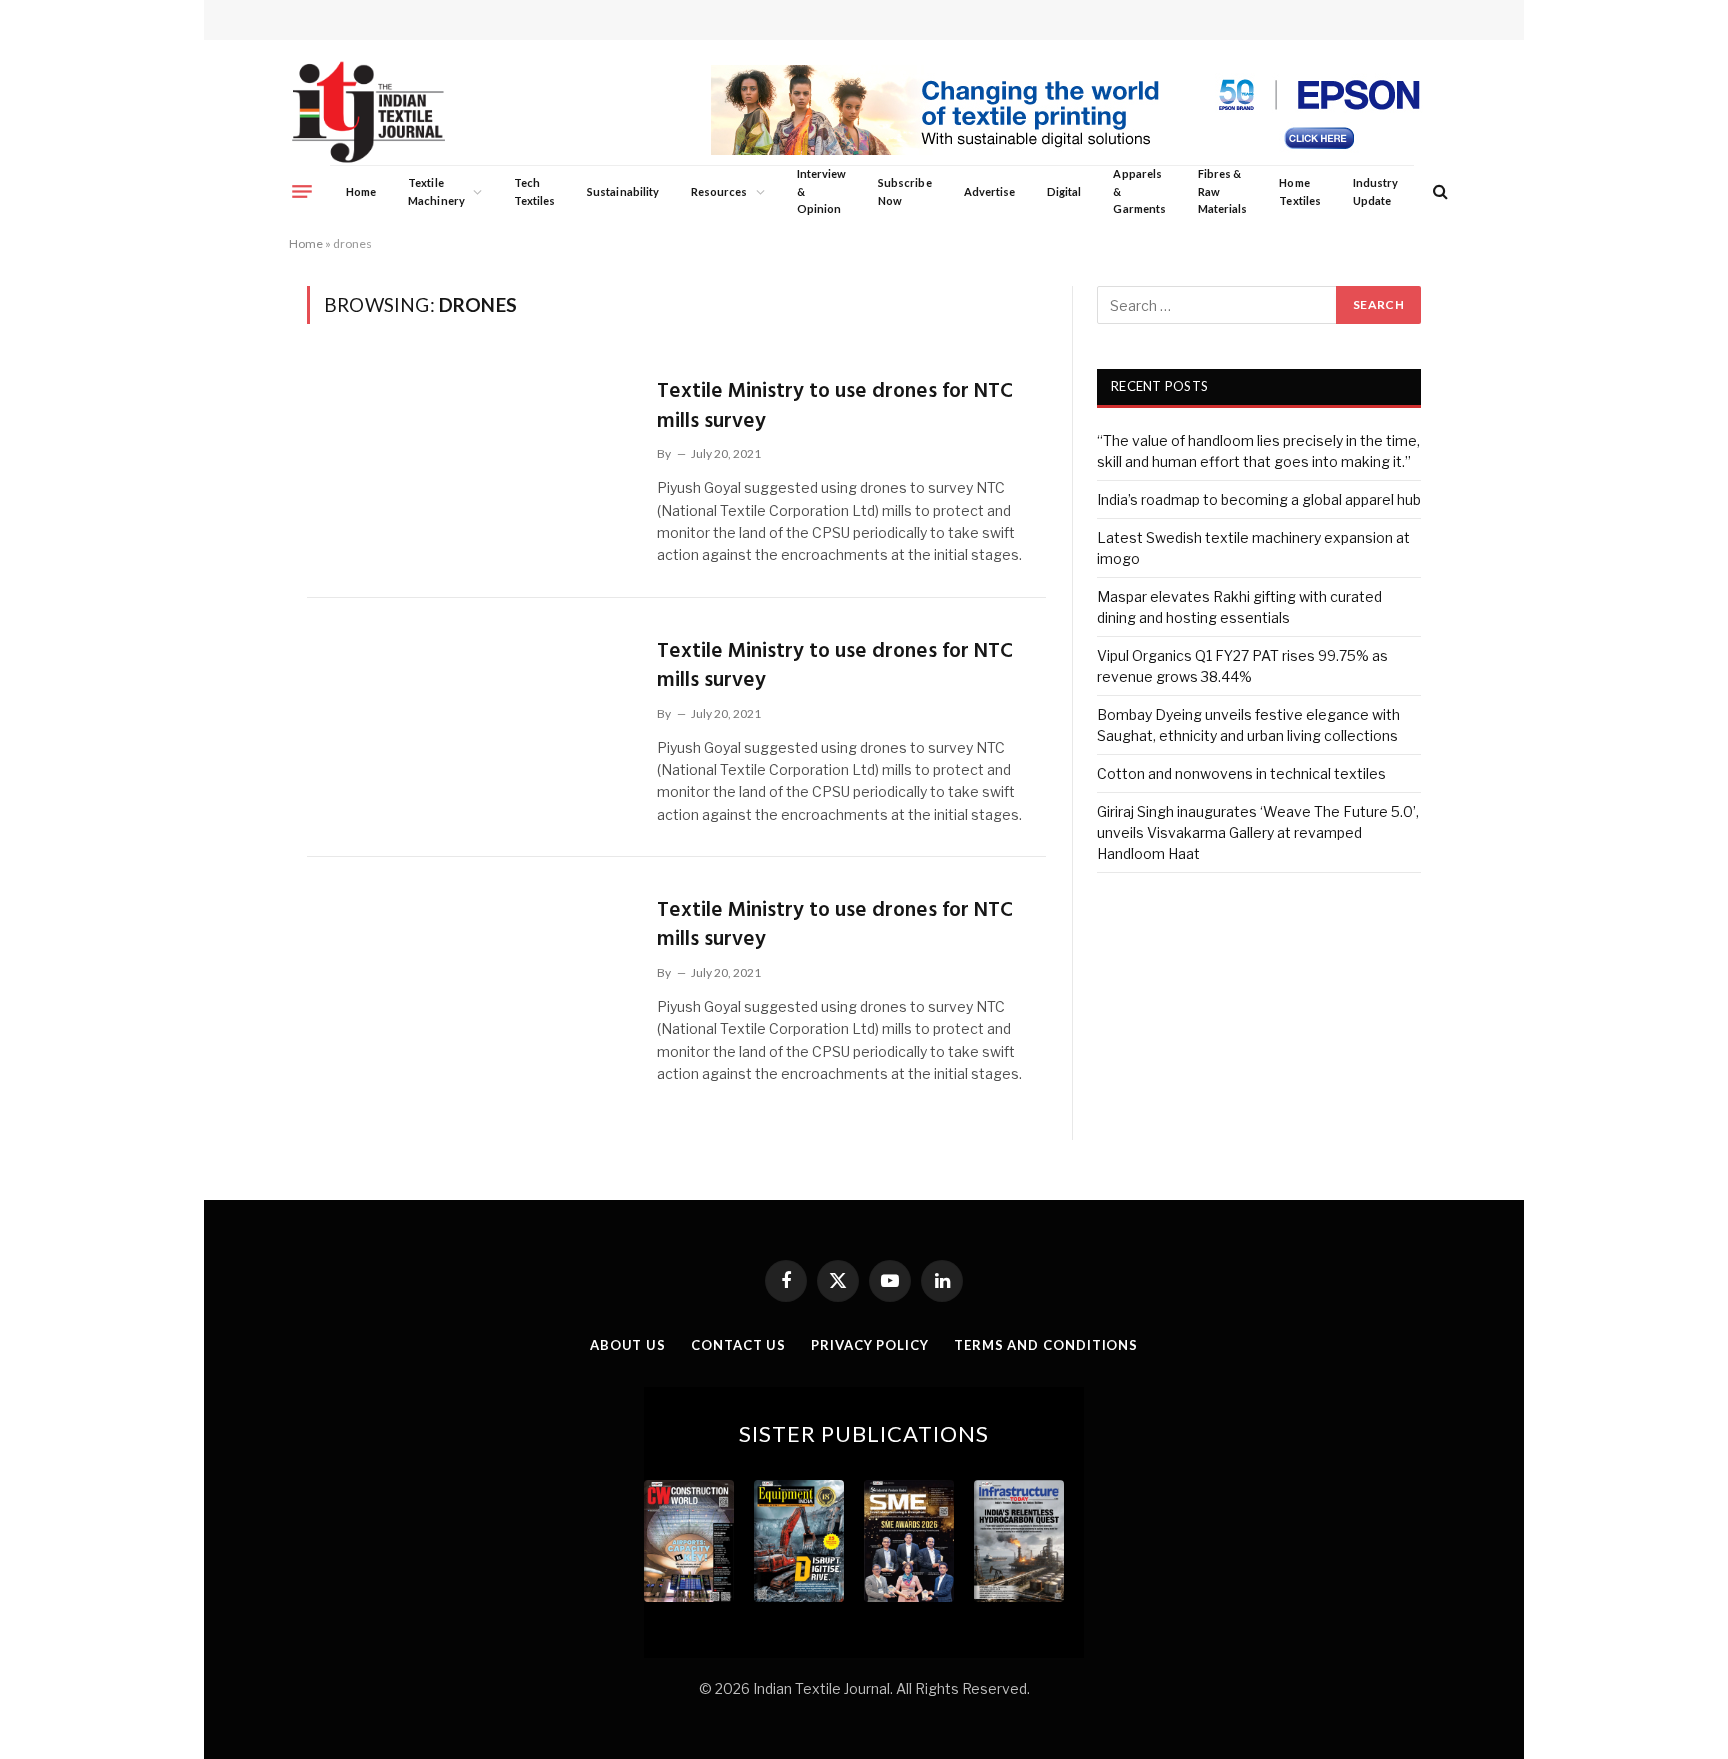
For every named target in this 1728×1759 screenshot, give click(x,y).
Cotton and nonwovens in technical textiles (1241, 773)
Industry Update (1375, 191)
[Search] (1438, 191)
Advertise (990, 191)
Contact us (738, 1345)
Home (361, 191)
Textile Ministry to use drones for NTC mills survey (835, 406)
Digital (1064, 191)
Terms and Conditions (1046, 1345)
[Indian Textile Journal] (368, 112)
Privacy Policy (870, 1345)
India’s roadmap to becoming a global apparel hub (1259, 499)
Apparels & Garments (1139, 191)
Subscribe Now (905, 191)
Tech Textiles (534, 191)
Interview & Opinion (822, 191)
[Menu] (302, 191)
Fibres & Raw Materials (1223, 191)
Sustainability (623, 191)
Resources (719, 191)
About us (628, 1345)
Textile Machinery (436, 191)
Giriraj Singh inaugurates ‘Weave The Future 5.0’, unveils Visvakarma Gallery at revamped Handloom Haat (1258, 832)
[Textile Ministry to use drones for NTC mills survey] (469, 467)
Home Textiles (1299, 191)
